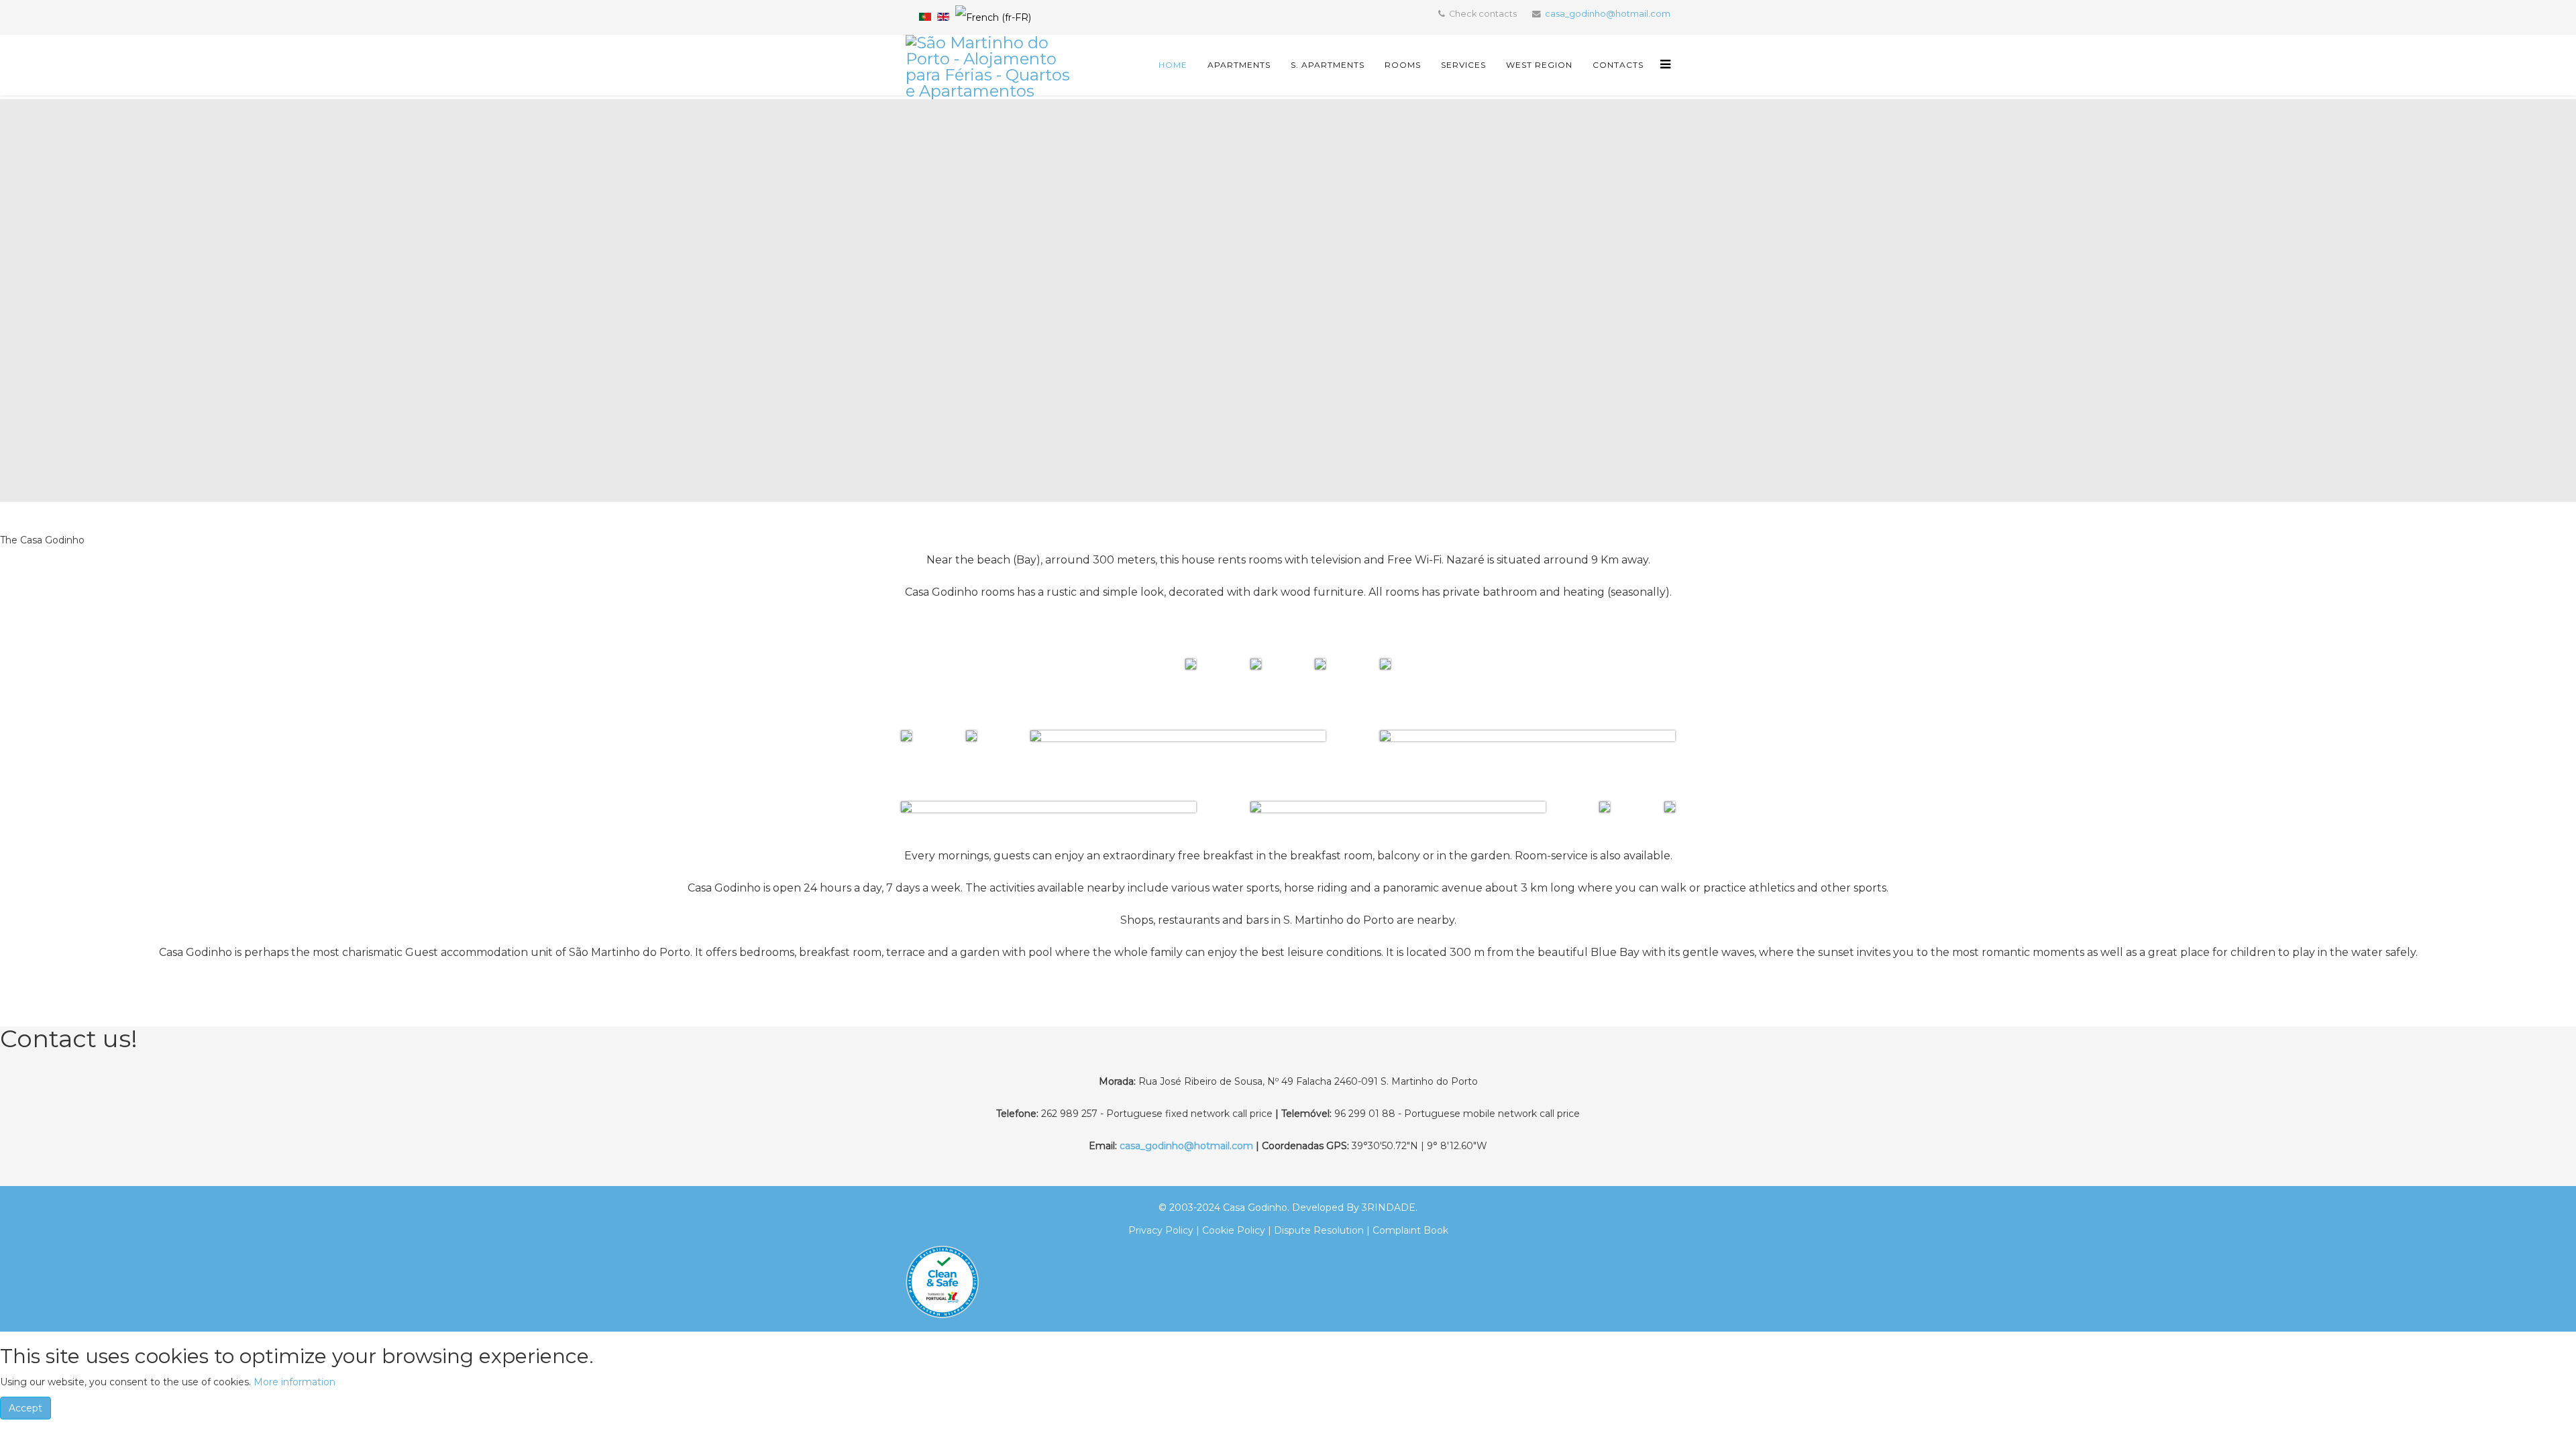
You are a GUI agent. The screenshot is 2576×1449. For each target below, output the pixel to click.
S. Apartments (1328, 65)
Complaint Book (1410, 1230)
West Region (1539, 65)
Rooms (1403, 65)
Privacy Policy (1161, 1230)
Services (1463, 65)
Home (1173, 65)
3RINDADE (1389, 1207)
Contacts (1618, 65)
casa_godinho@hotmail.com (1608, 14)
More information (294, 1382)
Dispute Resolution (1318, 1230)
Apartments (1239, 65)
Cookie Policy (1234, 1230)
